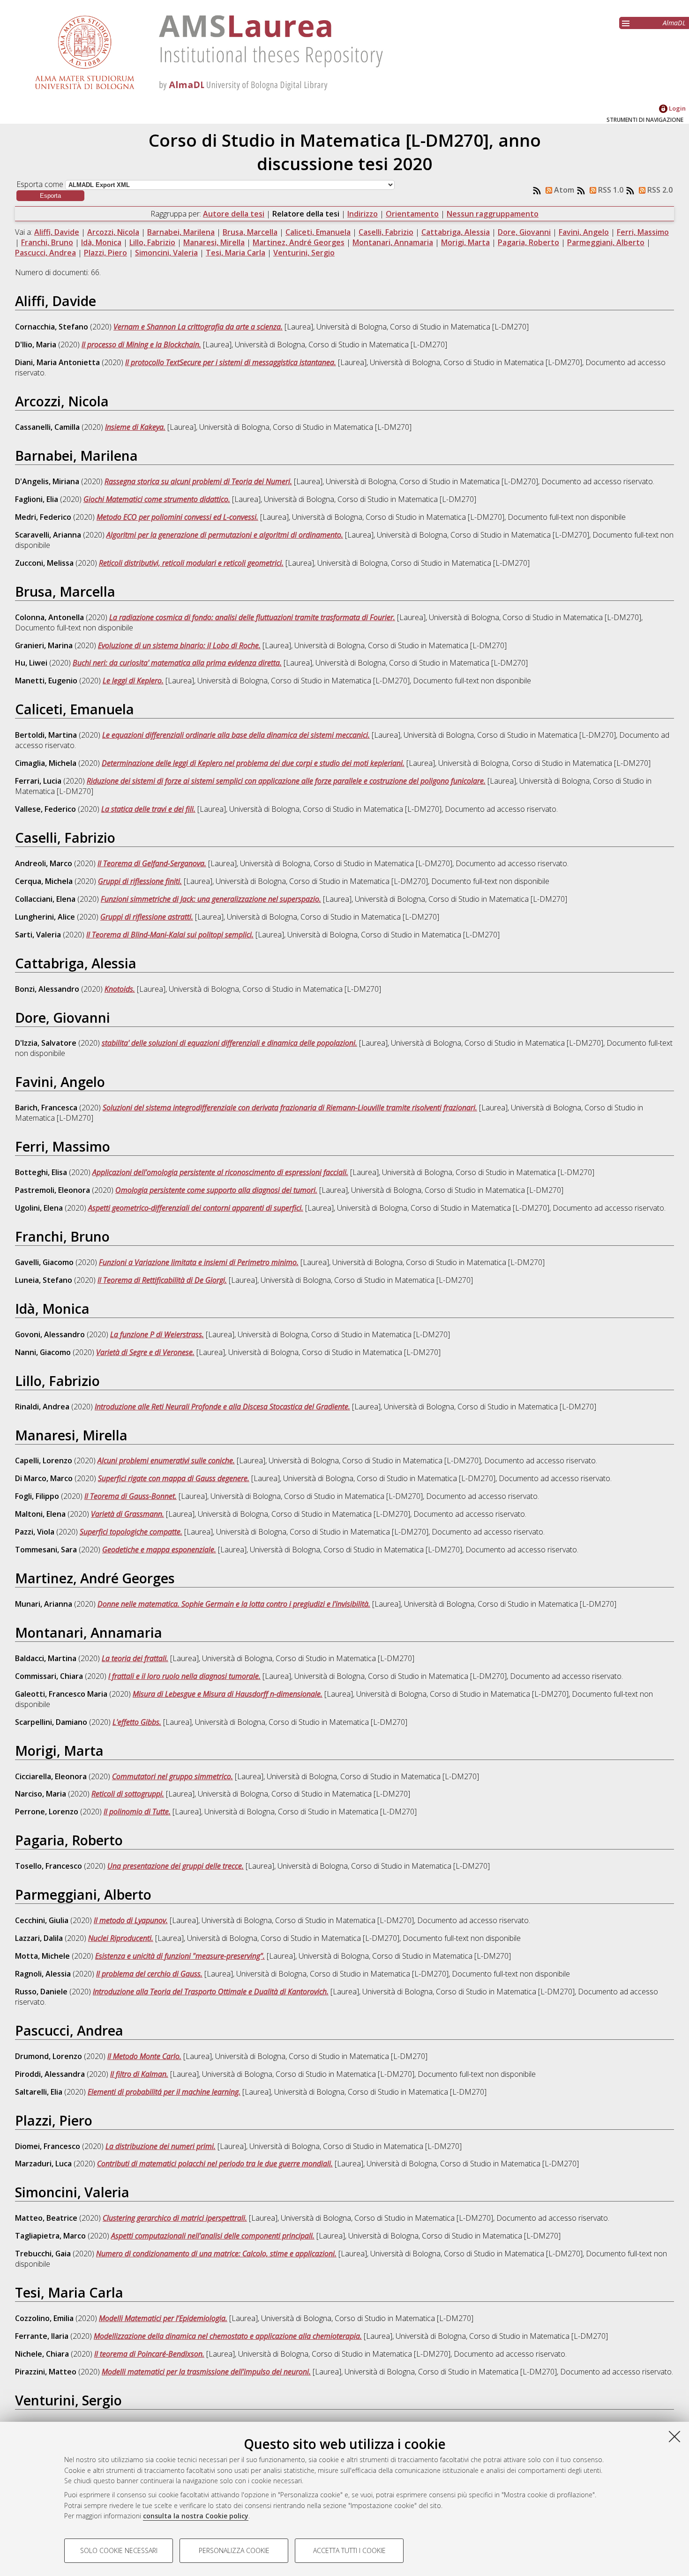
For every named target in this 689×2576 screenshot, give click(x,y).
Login (677, 108)
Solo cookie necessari (119, 2550)
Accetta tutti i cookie (349, 2550)
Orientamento (412, 214)
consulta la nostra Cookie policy (196, 2516)
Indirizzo (363, 214)
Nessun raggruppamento (493, 214)
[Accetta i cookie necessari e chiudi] (674, 2436)
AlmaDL (674, 23)
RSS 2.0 (659, 190)
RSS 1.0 (610, 190)
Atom (563, 190)
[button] (50, 196)
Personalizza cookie (234, 2550)
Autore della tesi (234, 214)
